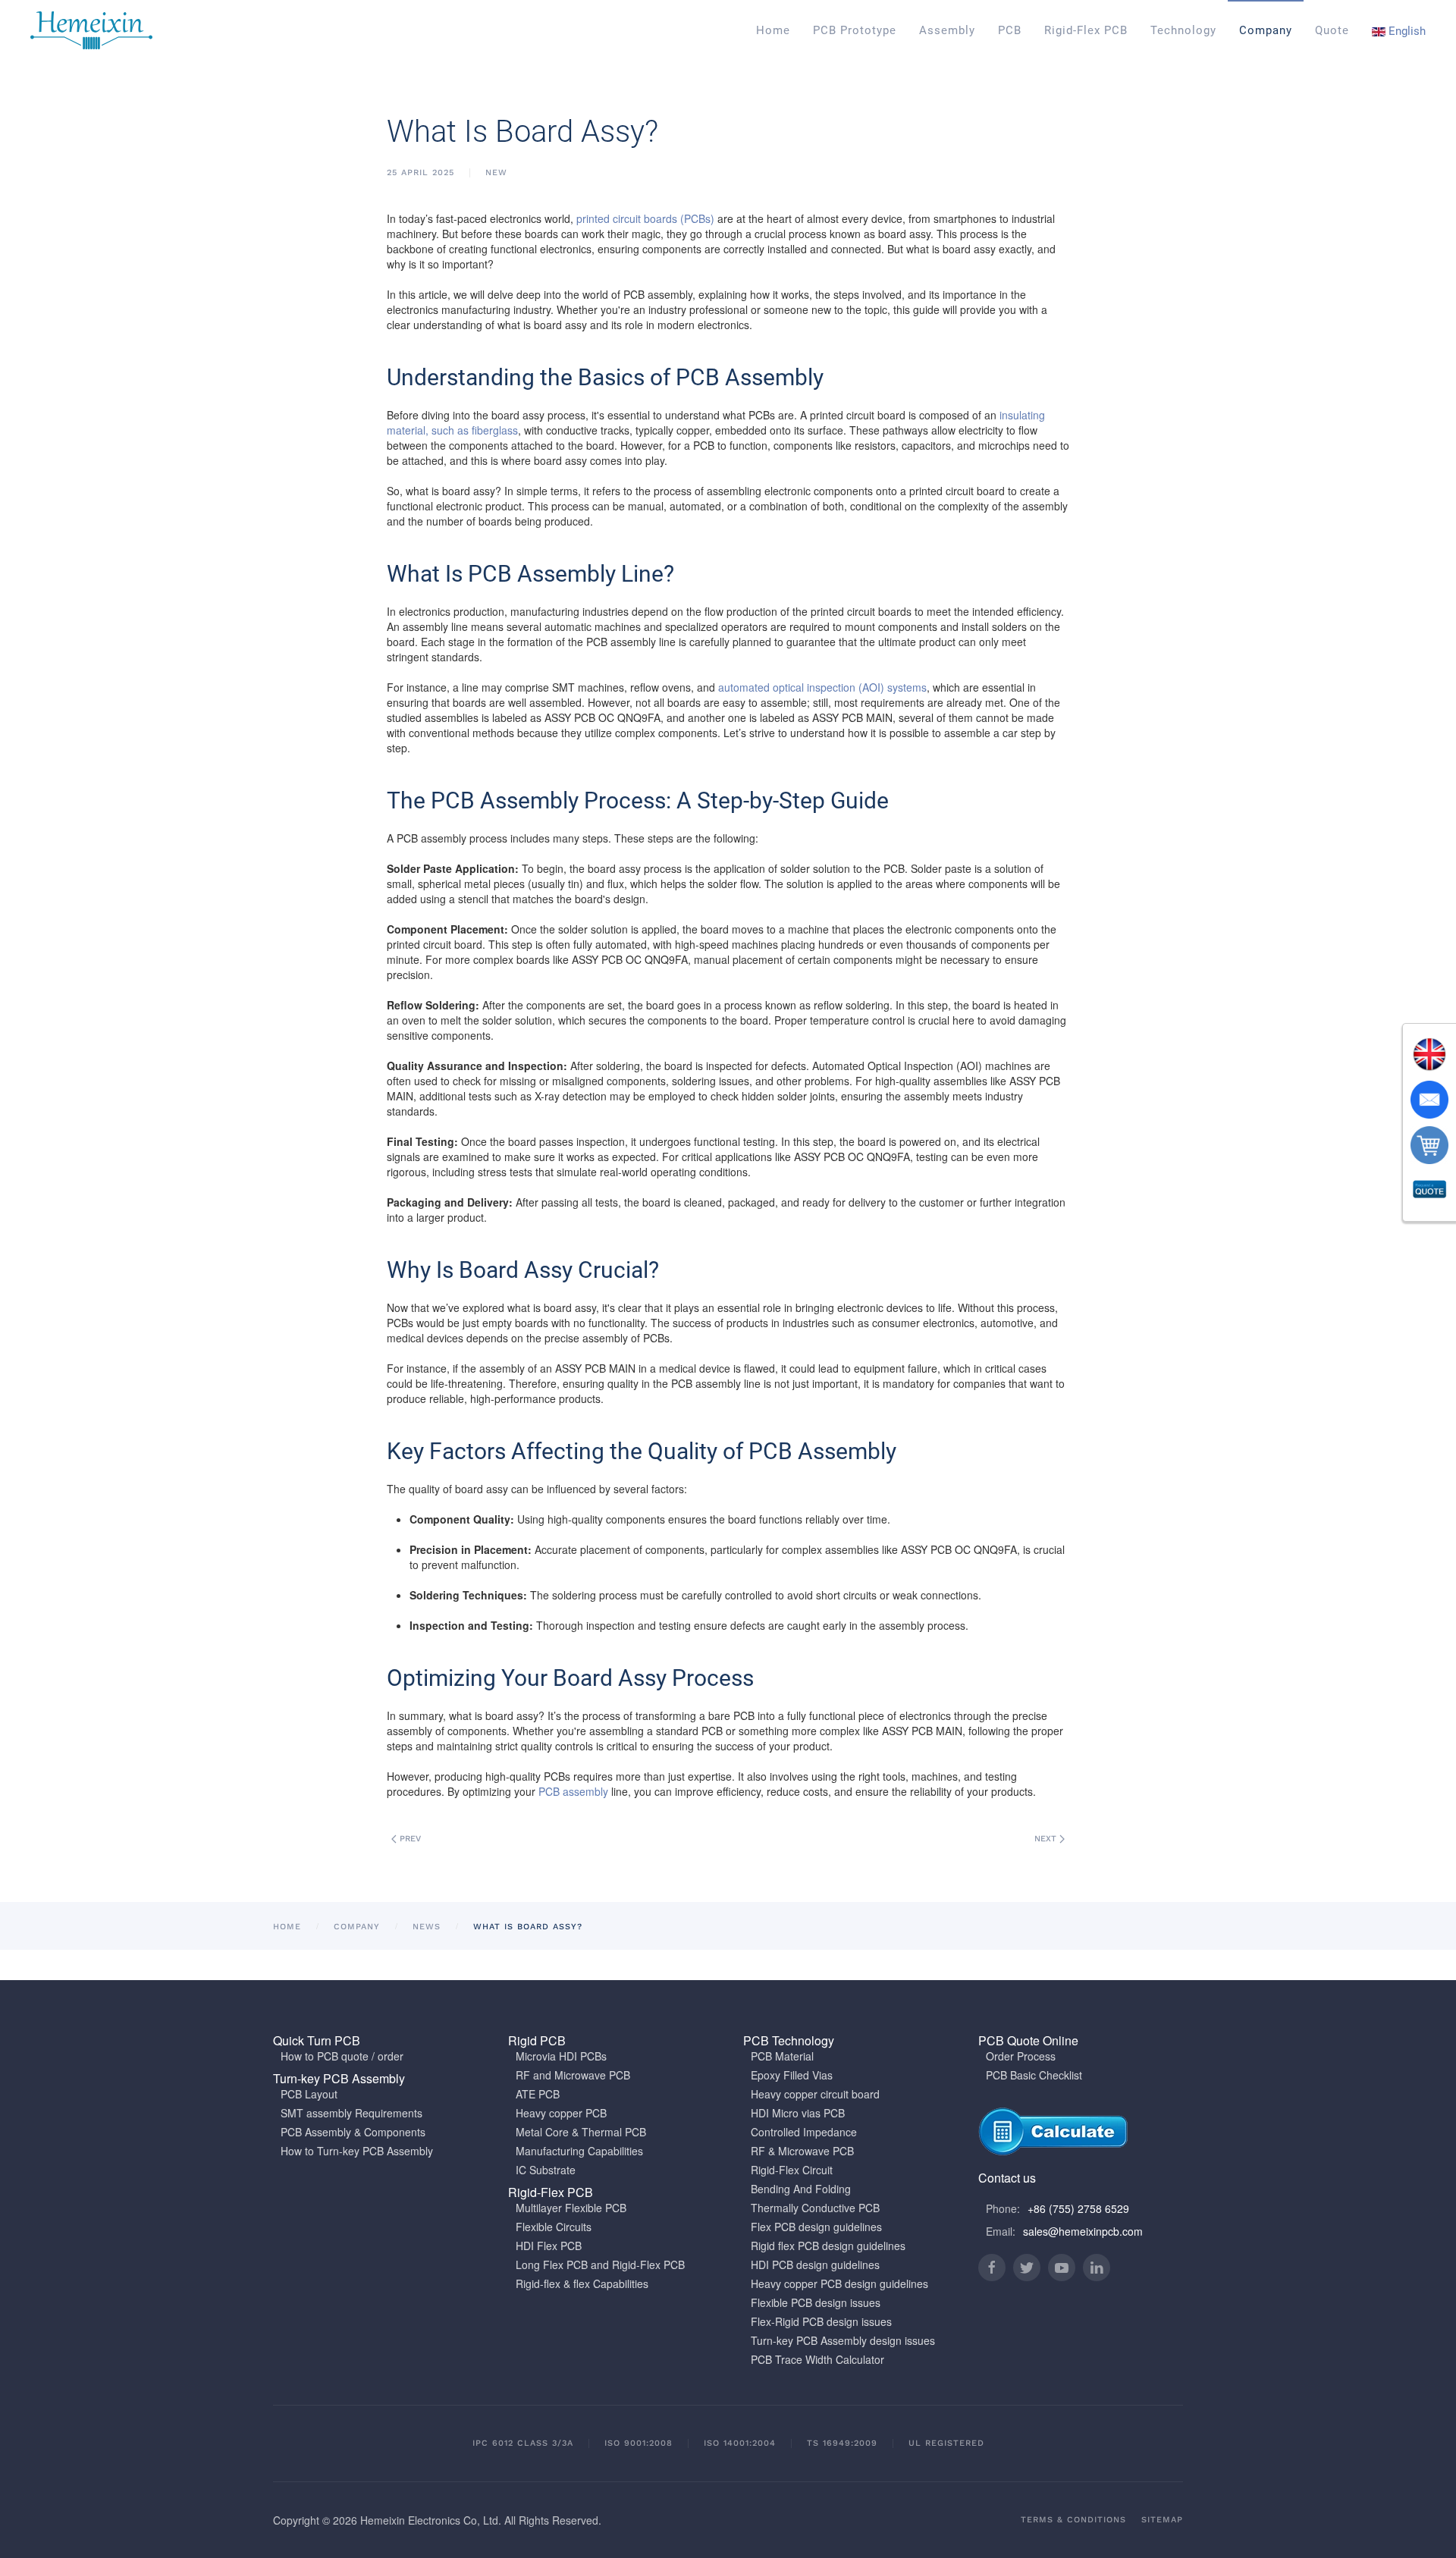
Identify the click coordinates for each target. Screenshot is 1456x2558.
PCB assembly (573, 1791)
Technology (1183, 30)
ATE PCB (538, 2094)
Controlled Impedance (804, 2132)
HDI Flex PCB (549, 2246)
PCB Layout (309, 2094)
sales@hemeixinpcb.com (1083, 2231)
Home (773, 30)
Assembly (947, 30)
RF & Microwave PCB (802, 2151)
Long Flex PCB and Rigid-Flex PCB (600, 2265)
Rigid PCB (537, 2040)
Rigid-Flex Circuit (792, 2170)
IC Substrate (546, 2170)
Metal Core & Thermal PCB (581, 2132)
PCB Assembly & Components (353, 2132)
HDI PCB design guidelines (815, 2265)
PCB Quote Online (1028, 2040)
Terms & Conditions (1073, 2520)
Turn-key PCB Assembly (339, 2078)
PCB (1010, 30)
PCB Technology (789, 2040)
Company (1266, 30)
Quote (1332, 30)
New (496, 173)
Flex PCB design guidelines (816, 2227)
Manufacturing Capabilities (579, 2151)
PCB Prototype (855, 30)
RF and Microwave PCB (573, 2075)
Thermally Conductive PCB (815, 2208)
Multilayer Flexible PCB (571, 2208)
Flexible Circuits (554, 2227)
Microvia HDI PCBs (561, 2056)
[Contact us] (1429, 1100)
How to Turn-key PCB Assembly (357, 2151)
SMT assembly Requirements (351, 2113)
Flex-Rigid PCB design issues (821, 2321)
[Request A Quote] (1429, 1191)
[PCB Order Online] (1429, 1145)
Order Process (1021, 2056)
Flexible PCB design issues (816, 2302)
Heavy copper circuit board (815, 2094)
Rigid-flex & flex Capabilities (582, 2283)
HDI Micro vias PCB (798, 2113)
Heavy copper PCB (561, 2113)
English (1406, 31)
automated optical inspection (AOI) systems (822, 687)
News (427, 1927)
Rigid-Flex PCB (1086, 30)
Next (1047, 1839)
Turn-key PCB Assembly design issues (843, 2340)
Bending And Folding (801, 2189)
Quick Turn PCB (317, 2040)
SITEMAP (1162, 2520)
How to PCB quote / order (342, 2056)
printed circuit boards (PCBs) (645, 218)
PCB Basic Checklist (1034, 2075)
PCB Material (782, 2056)
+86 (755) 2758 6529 (1078, 2208)
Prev (409, 1839)
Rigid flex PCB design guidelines (828, 2246)
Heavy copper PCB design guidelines (839, 2283)
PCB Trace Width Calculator (817, 2359)
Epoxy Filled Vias (792, 2075)
